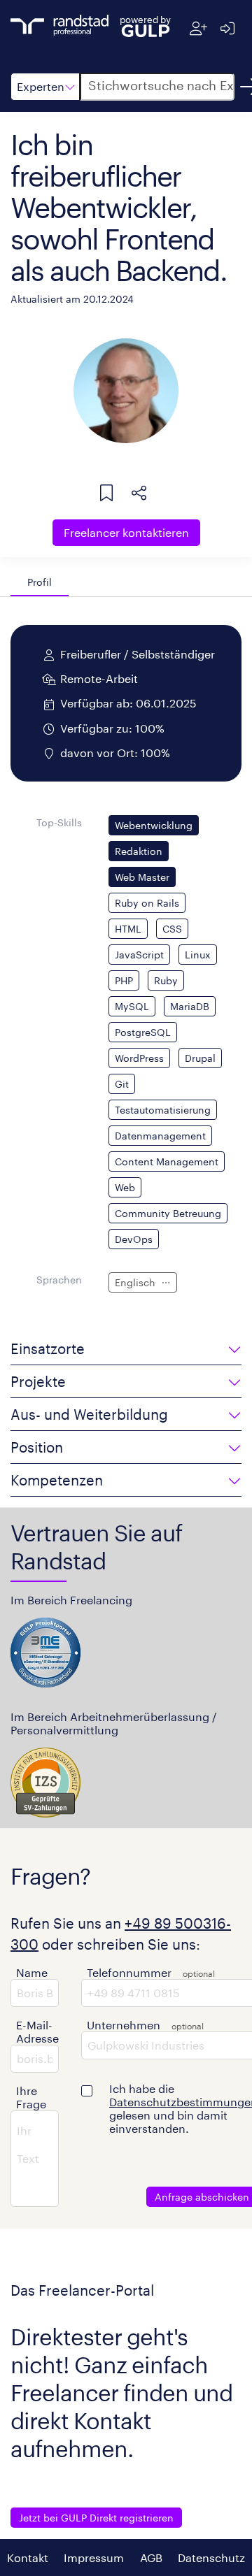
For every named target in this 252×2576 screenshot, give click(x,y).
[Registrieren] (198, 28)
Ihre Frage (31, 2097)
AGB (151, 2557)
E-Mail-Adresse (37, 2031)
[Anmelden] (227, 28)
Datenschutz (211, 2557)
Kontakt (28, 2557)
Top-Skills (59, 822)
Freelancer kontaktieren (126, 532)
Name (32, 1972)
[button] (45, 87)
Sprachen (59, 1280)
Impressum (94, 2557)
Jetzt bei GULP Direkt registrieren (96, 2518)
